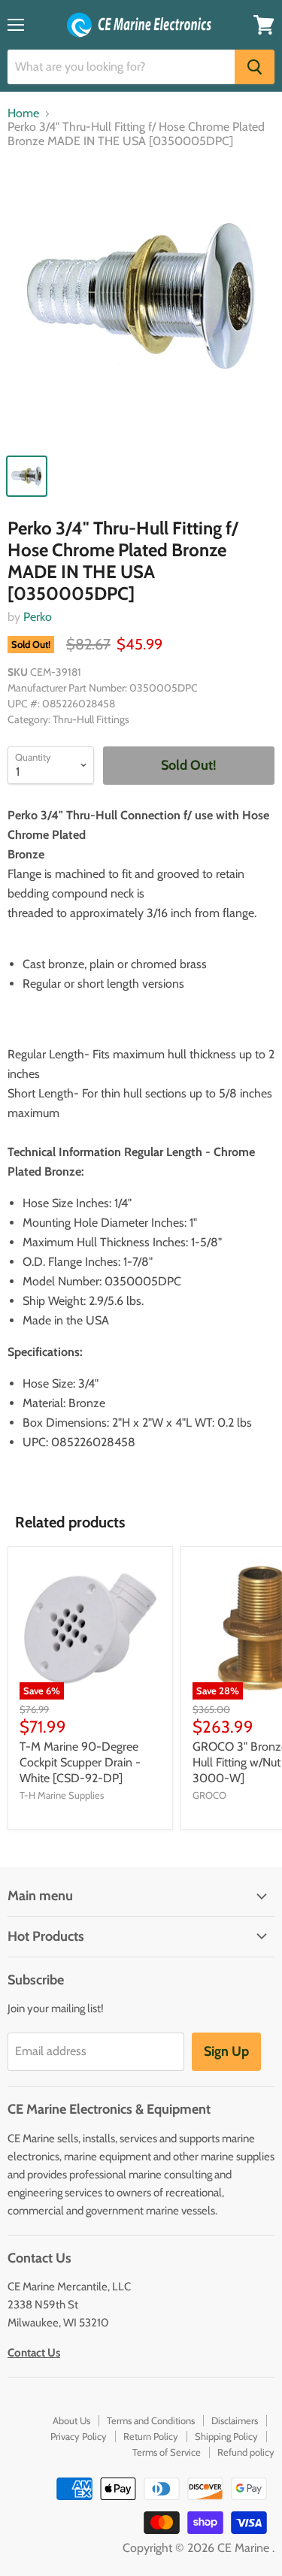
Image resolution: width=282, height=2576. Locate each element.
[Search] (255, 67)
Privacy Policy (79, 2436)
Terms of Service (167, 2452)
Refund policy (246, 2452)
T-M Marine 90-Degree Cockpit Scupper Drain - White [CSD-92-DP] (80, 1762)
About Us (71, 2420)
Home (23, 114)
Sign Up (226, 2051)
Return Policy (151, 2436)
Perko (38, 617)
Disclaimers (235, 2420)
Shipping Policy (226, 2436)
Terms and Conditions (151, 2420)
